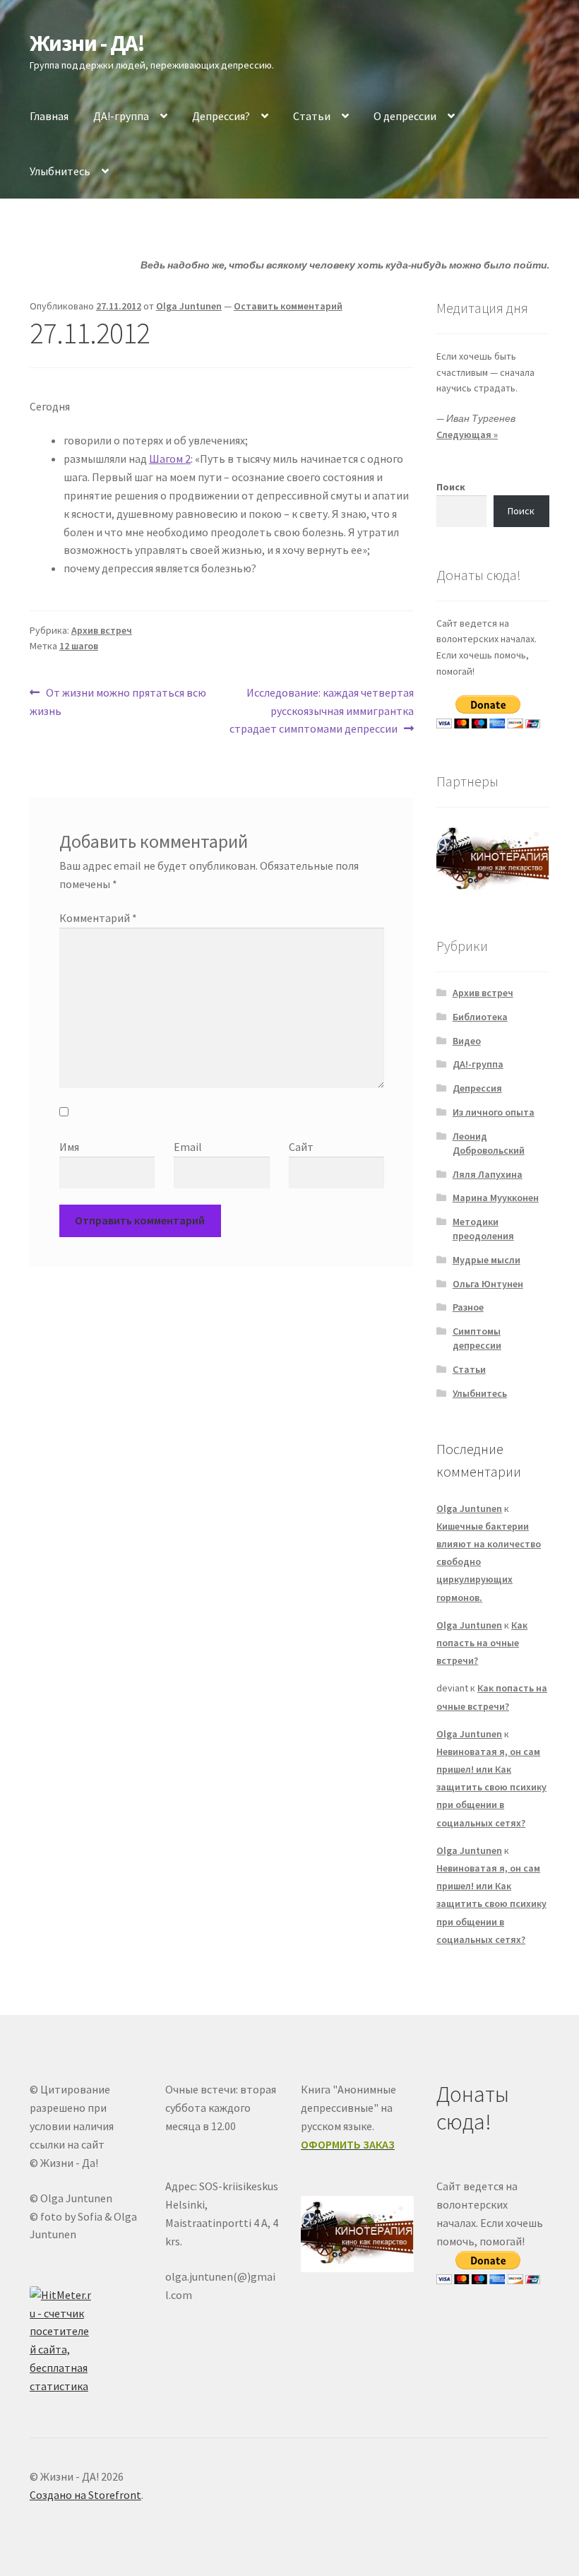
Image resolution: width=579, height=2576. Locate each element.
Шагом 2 (170, 459)
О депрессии (405, 116)
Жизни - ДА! (87, 43)
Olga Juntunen (189, 306)
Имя (69, 1147)
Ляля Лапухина (488, 1174)
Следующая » (467, 435)
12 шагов (79, 646)
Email (188, 1147)
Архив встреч (102, 630)
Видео (467, 1041)
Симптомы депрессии (477, 1338)
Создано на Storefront (85, 2495)
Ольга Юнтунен (488, 1284)
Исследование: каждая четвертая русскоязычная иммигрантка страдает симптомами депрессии (322, 710)
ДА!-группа (121, 116)
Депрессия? (221, 116)
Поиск (451, 487)
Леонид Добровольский (489, 1143)
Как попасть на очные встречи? (482, 1643)
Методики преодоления (483, 1229)
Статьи (312, 116)
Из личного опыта (494, 1112)
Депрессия (477, 1088)
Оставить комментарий (288, 306)
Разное (468, 1307)
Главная (49, 116)
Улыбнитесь (60, 171)
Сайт (301, 1147)
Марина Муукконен (496, 1198)
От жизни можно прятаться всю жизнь (118, 701)
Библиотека (480, 1017)
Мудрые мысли (487, 1260)
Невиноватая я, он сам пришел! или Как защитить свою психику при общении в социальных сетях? (491, 1787)
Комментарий (98, 918)
